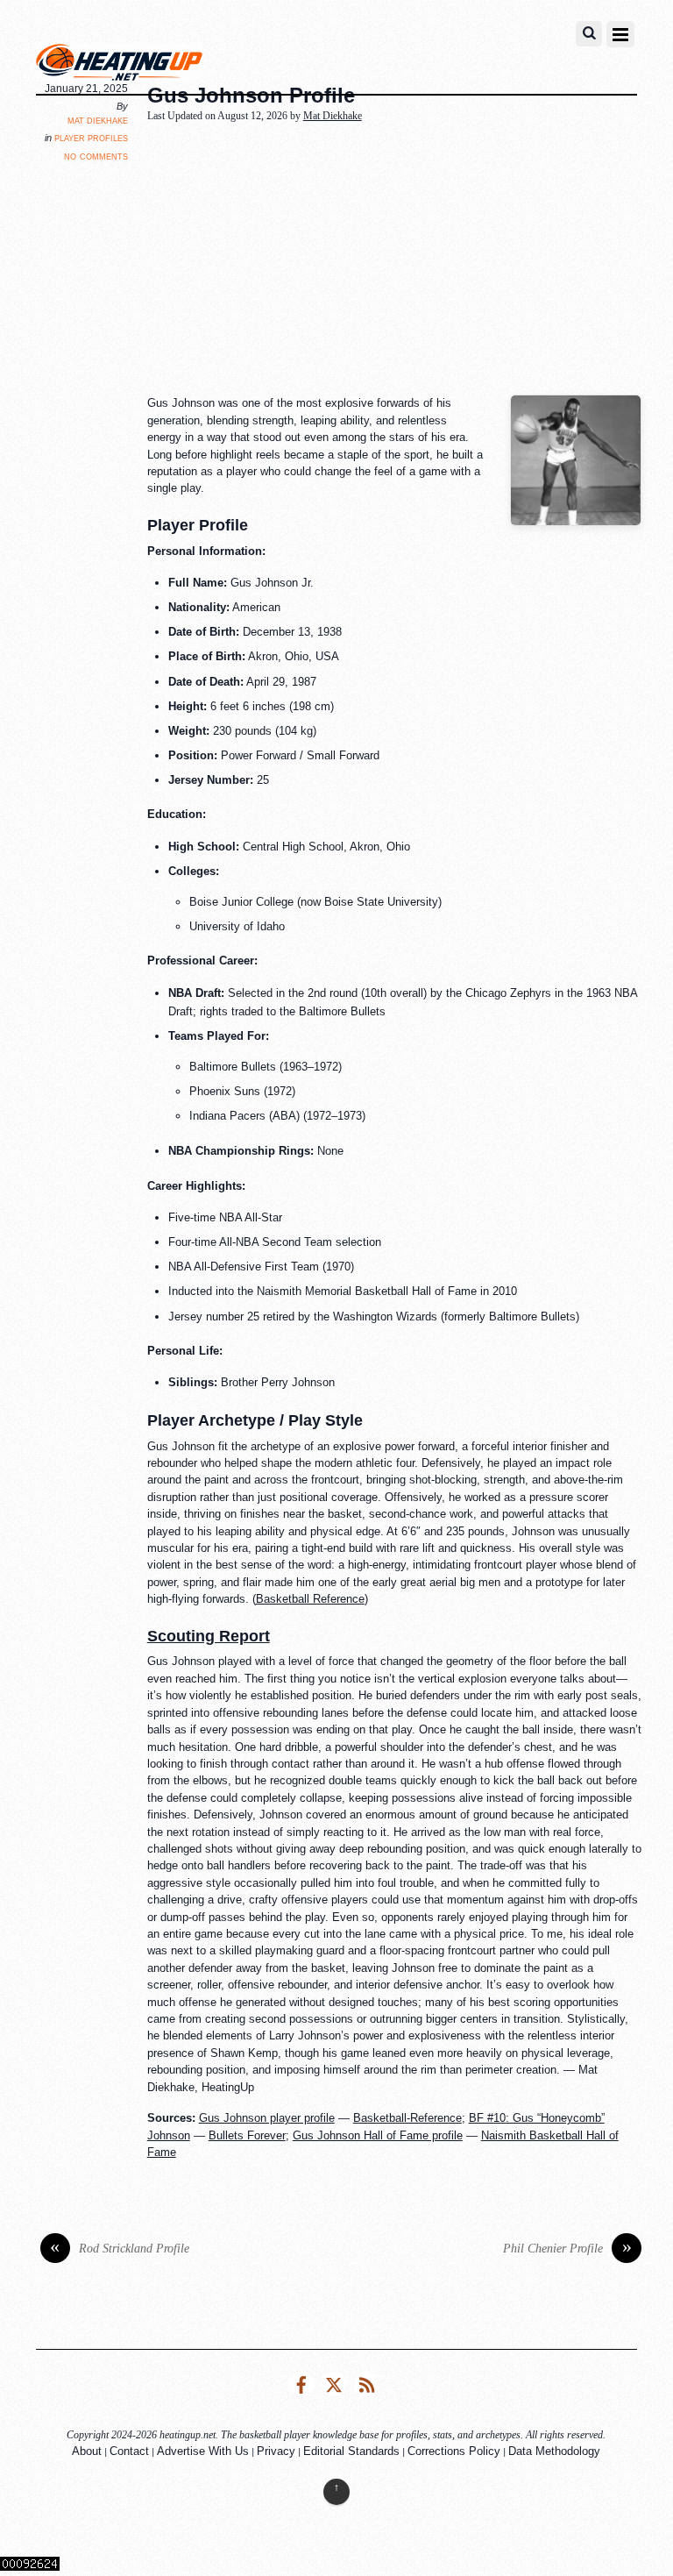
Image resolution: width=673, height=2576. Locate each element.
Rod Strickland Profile (120, 2249)
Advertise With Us (203, 2451)
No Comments (96, 156)
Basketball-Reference (407, 2118)
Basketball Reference (310, 1599)
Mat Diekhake (98, 120)
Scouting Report (209, 1636)
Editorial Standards (351, 2451)
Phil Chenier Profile (567, 2249)
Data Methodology (554, 2451)
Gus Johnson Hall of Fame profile (378, 2135)
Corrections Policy (454, 2451)
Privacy (276, 2451)
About (87, 2451)
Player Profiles (91, 138)
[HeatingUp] (119, 67)
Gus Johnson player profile (267, 2118)
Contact (129, 2451)
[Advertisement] (410, 260)
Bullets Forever (247, 2135)
